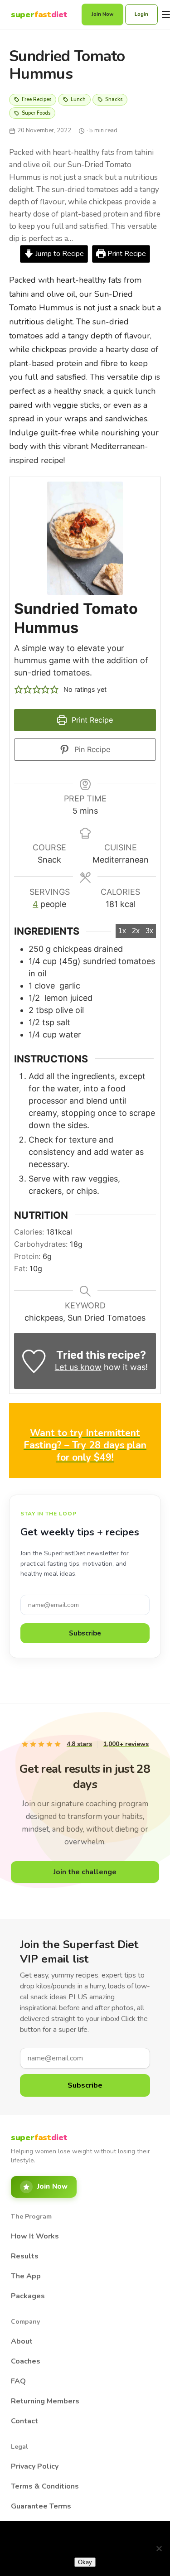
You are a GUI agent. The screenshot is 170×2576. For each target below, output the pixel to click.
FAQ (18, 2381)
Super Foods (36, 113)
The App (26, 2276)
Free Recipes (36, 99)
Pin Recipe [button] (91, 749)
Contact (24, 2421)
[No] (159, 2548)
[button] (19, 689)
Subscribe (85, 1633)
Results (25, 2256)
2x (136, 931)
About (22, 2341)
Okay (85, 2562)
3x (149, 931)
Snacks (114, 99)
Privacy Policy (35, 2466)
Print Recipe (126, 254)
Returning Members (45, 2401)
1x (122, 931)
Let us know (78, 1367)
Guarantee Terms (41, 2506)
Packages (28, 2296)
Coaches (26, 2361)
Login (141, 14)
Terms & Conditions (45, 2486)
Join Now (102, 14)
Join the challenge (85, 1872)
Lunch (78, 99)
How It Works (35, 2236)
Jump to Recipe (59, 254)
